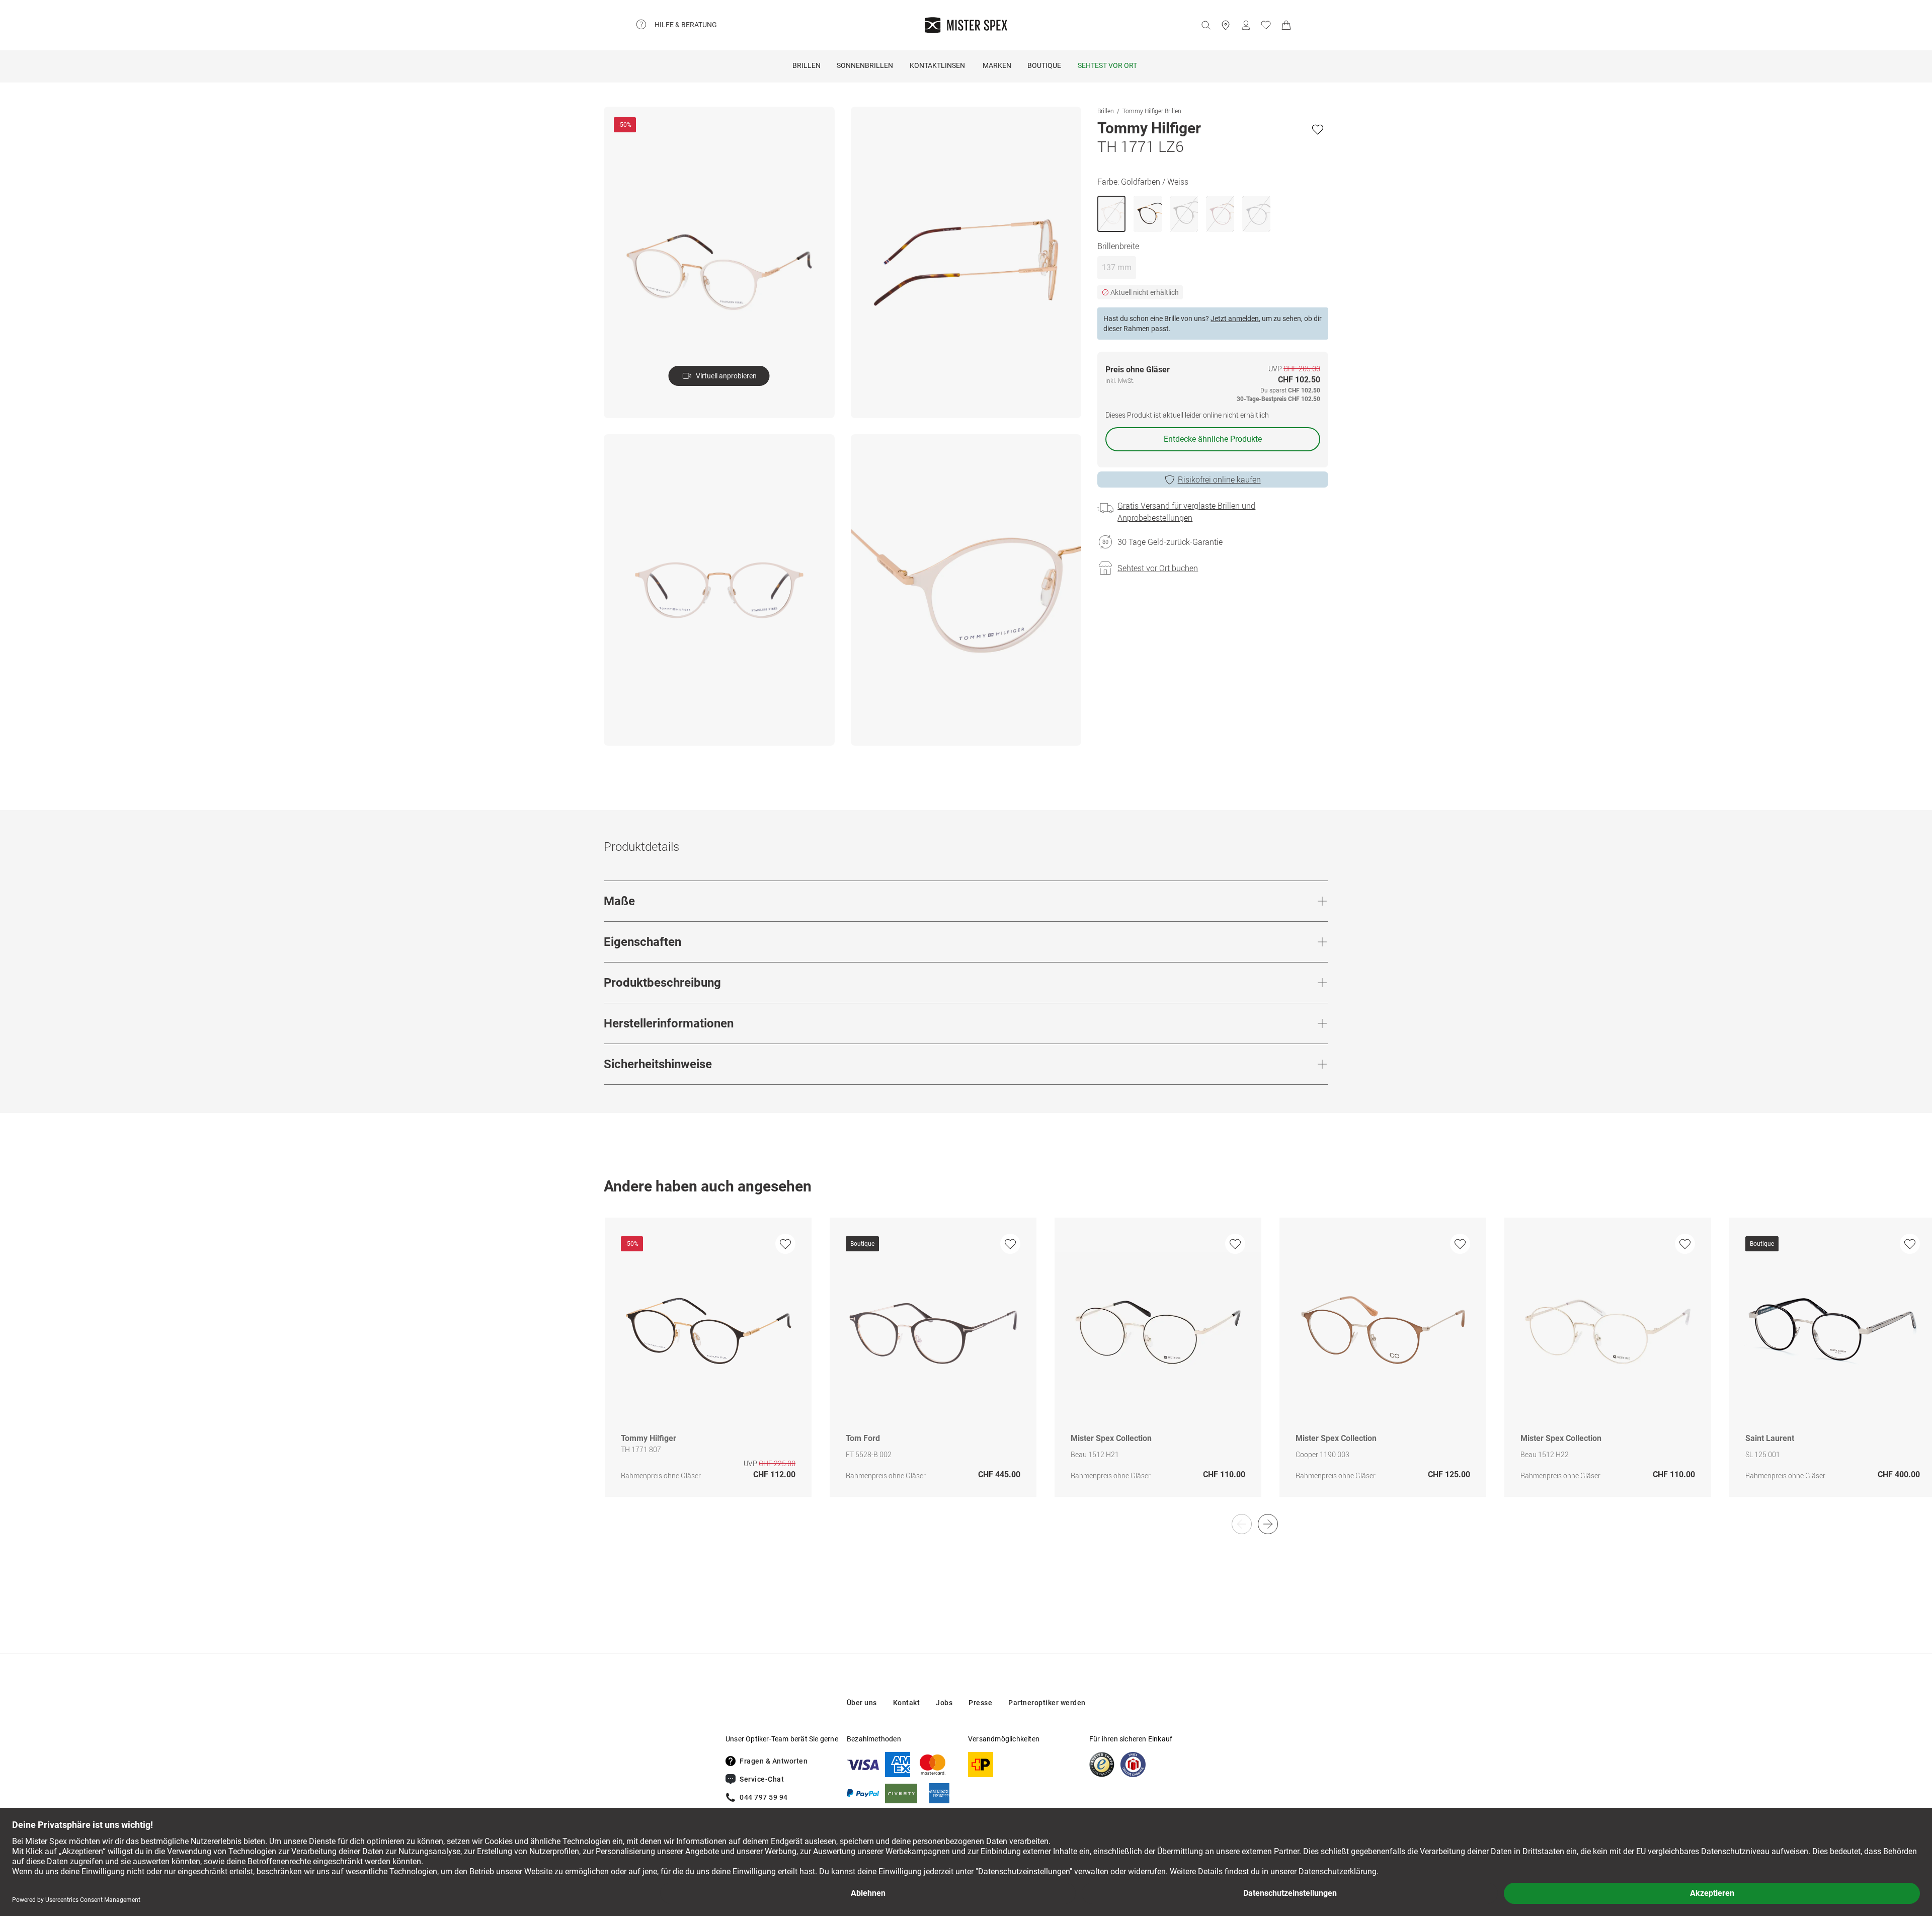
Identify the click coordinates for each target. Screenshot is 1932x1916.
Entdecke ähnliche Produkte (1213, 439)
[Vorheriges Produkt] (1242, 1524)
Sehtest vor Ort (1107, 65)
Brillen (807, 65)
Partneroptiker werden (1047, 1703)
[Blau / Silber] (1256, 214)
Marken (997, 65)
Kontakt (907, 1703)
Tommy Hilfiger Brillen (1152, 111)
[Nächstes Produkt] (1268, 1524)
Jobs (944, 1703)
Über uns (862, 1703)
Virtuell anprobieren (726, 376)
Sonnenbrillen (865, 65)
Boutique (1044, 65)
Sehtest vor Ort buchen (1158, 568)
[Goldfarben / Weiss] (1111, 214)
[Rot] (1220, 214)
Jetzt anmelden (1235, 318)
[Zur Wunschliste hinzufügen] (1318, 129)
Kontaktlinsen (937, 65)
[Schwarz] (1148, 214)
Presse (980, 1703)
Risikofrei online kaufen (1219, 480)
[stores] (1226, 25)
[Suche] (1205, 25)
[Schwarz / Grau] (1184, 214)
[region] (966, 1368)
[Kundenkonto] (1246, 25)
